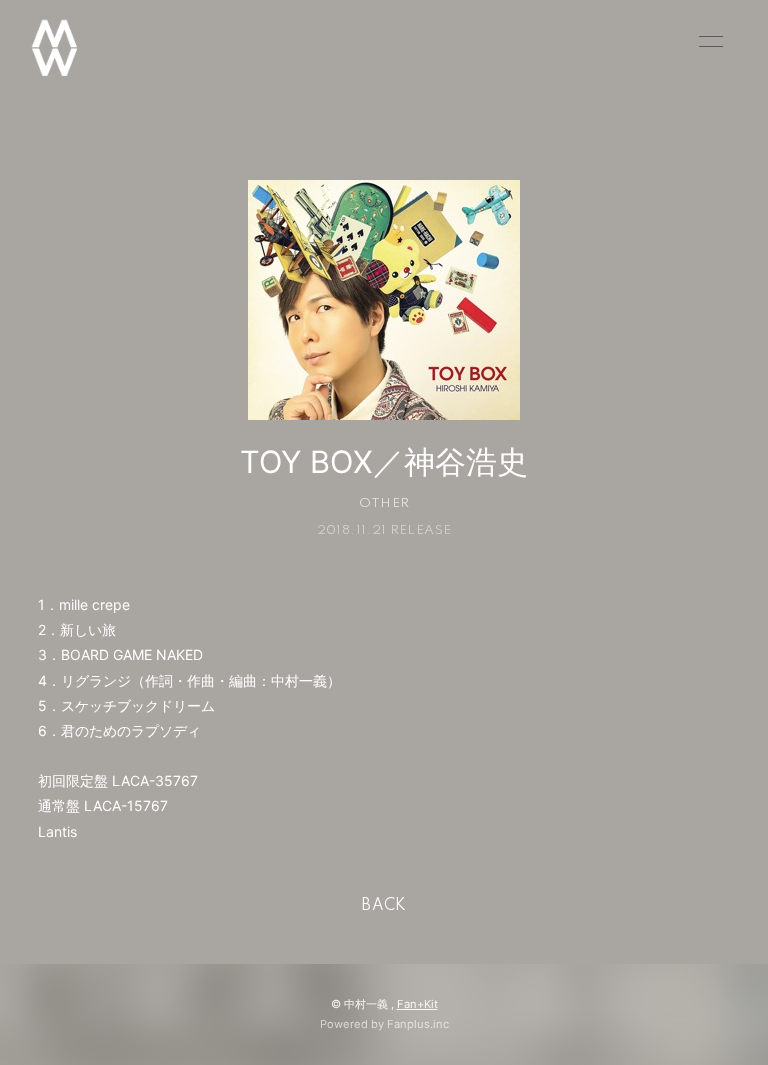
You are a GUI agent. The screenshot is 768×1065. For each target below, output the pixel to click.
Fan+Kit (417, 1004)
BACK (384, 906)
